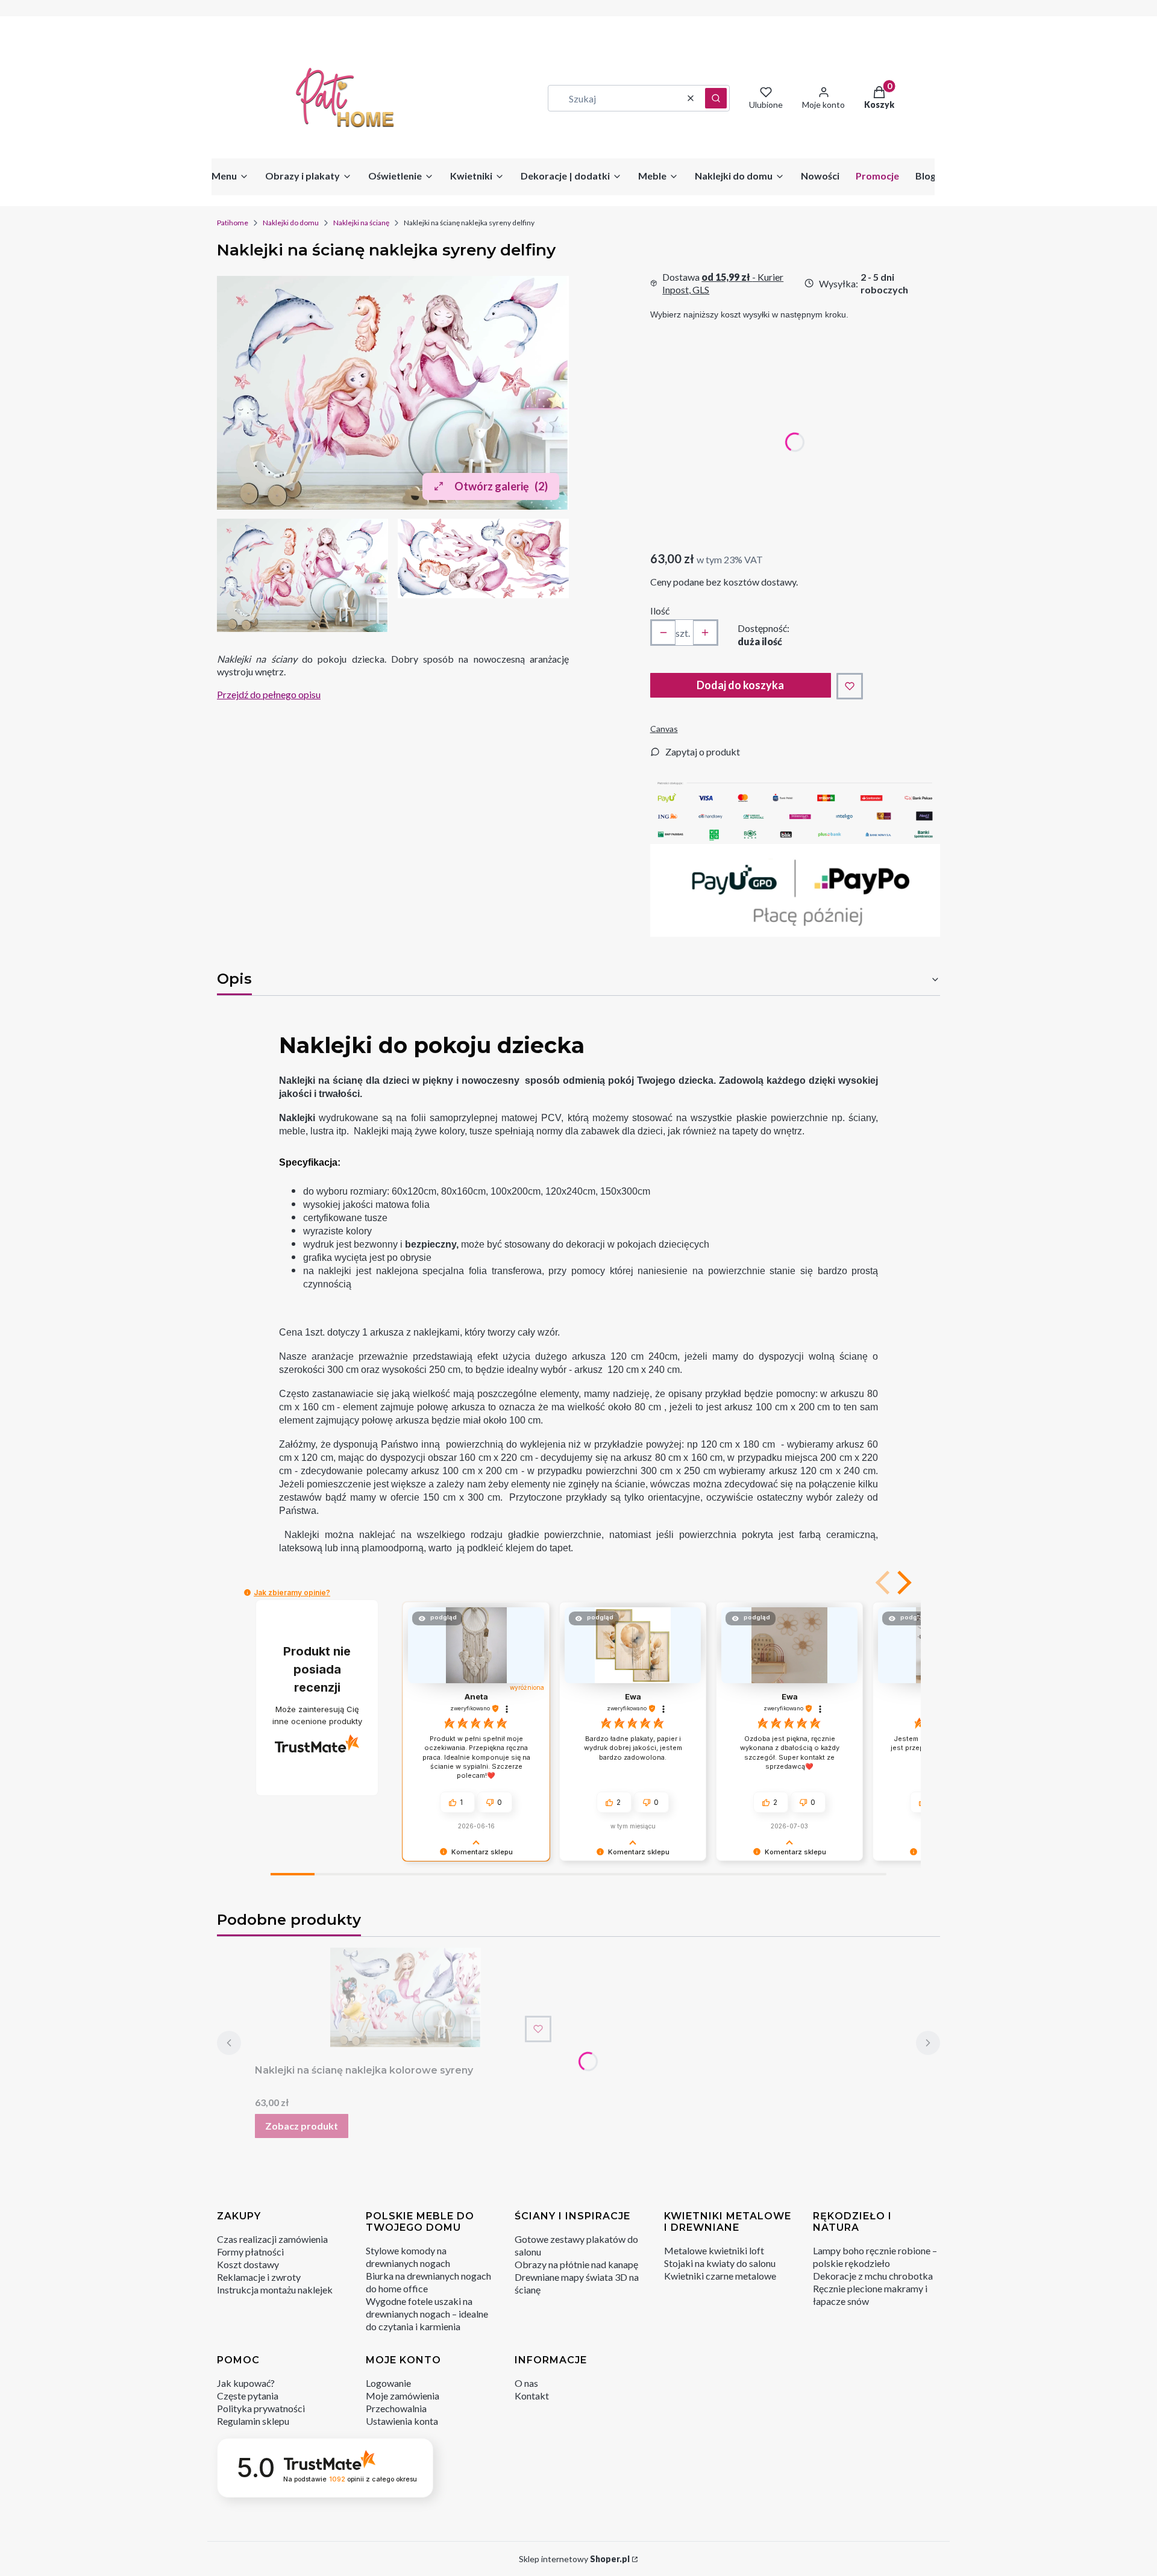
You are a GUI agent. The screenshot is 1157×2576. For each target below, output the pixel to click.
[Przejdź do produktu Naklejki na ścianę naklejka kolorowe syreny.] (406, 1997)
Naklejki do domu (291, 223)
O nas (526, 2383)
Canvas (664, 729)
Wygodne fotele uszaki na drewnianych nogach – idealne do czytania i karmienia (427, 2314)
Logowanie (388, 2383)
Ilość (660, 611)
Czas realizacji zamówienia (272, 2239)
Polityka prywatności (261, 2408)
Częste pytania (248, 2396)
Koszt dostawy (248, 2264)
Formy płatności (250, 2252)
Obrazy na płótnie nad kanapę (576, 2264)
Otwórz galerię (501, 486)
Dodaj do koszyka (740, 685)
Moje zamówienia (403, 2396)
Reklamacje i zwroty (259, 2277)
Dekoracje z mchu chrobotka (873, 2276)
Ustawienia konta (402, 2421)
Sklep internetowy (574, 2559)
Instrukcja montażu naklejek (275, 2290)
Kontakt (532, 2396)
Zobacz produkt (302, 2126)
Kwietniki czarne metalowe (720, 2276)
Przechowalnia (396, 2408)
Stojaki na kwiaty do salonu (720, 2263)
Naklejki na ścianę (361, 223)
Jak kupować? (246, 2383)
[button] (716, 98)
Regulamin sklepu (253, 2421)
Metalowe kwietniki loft (714, 2250)
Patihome (233, 223)
